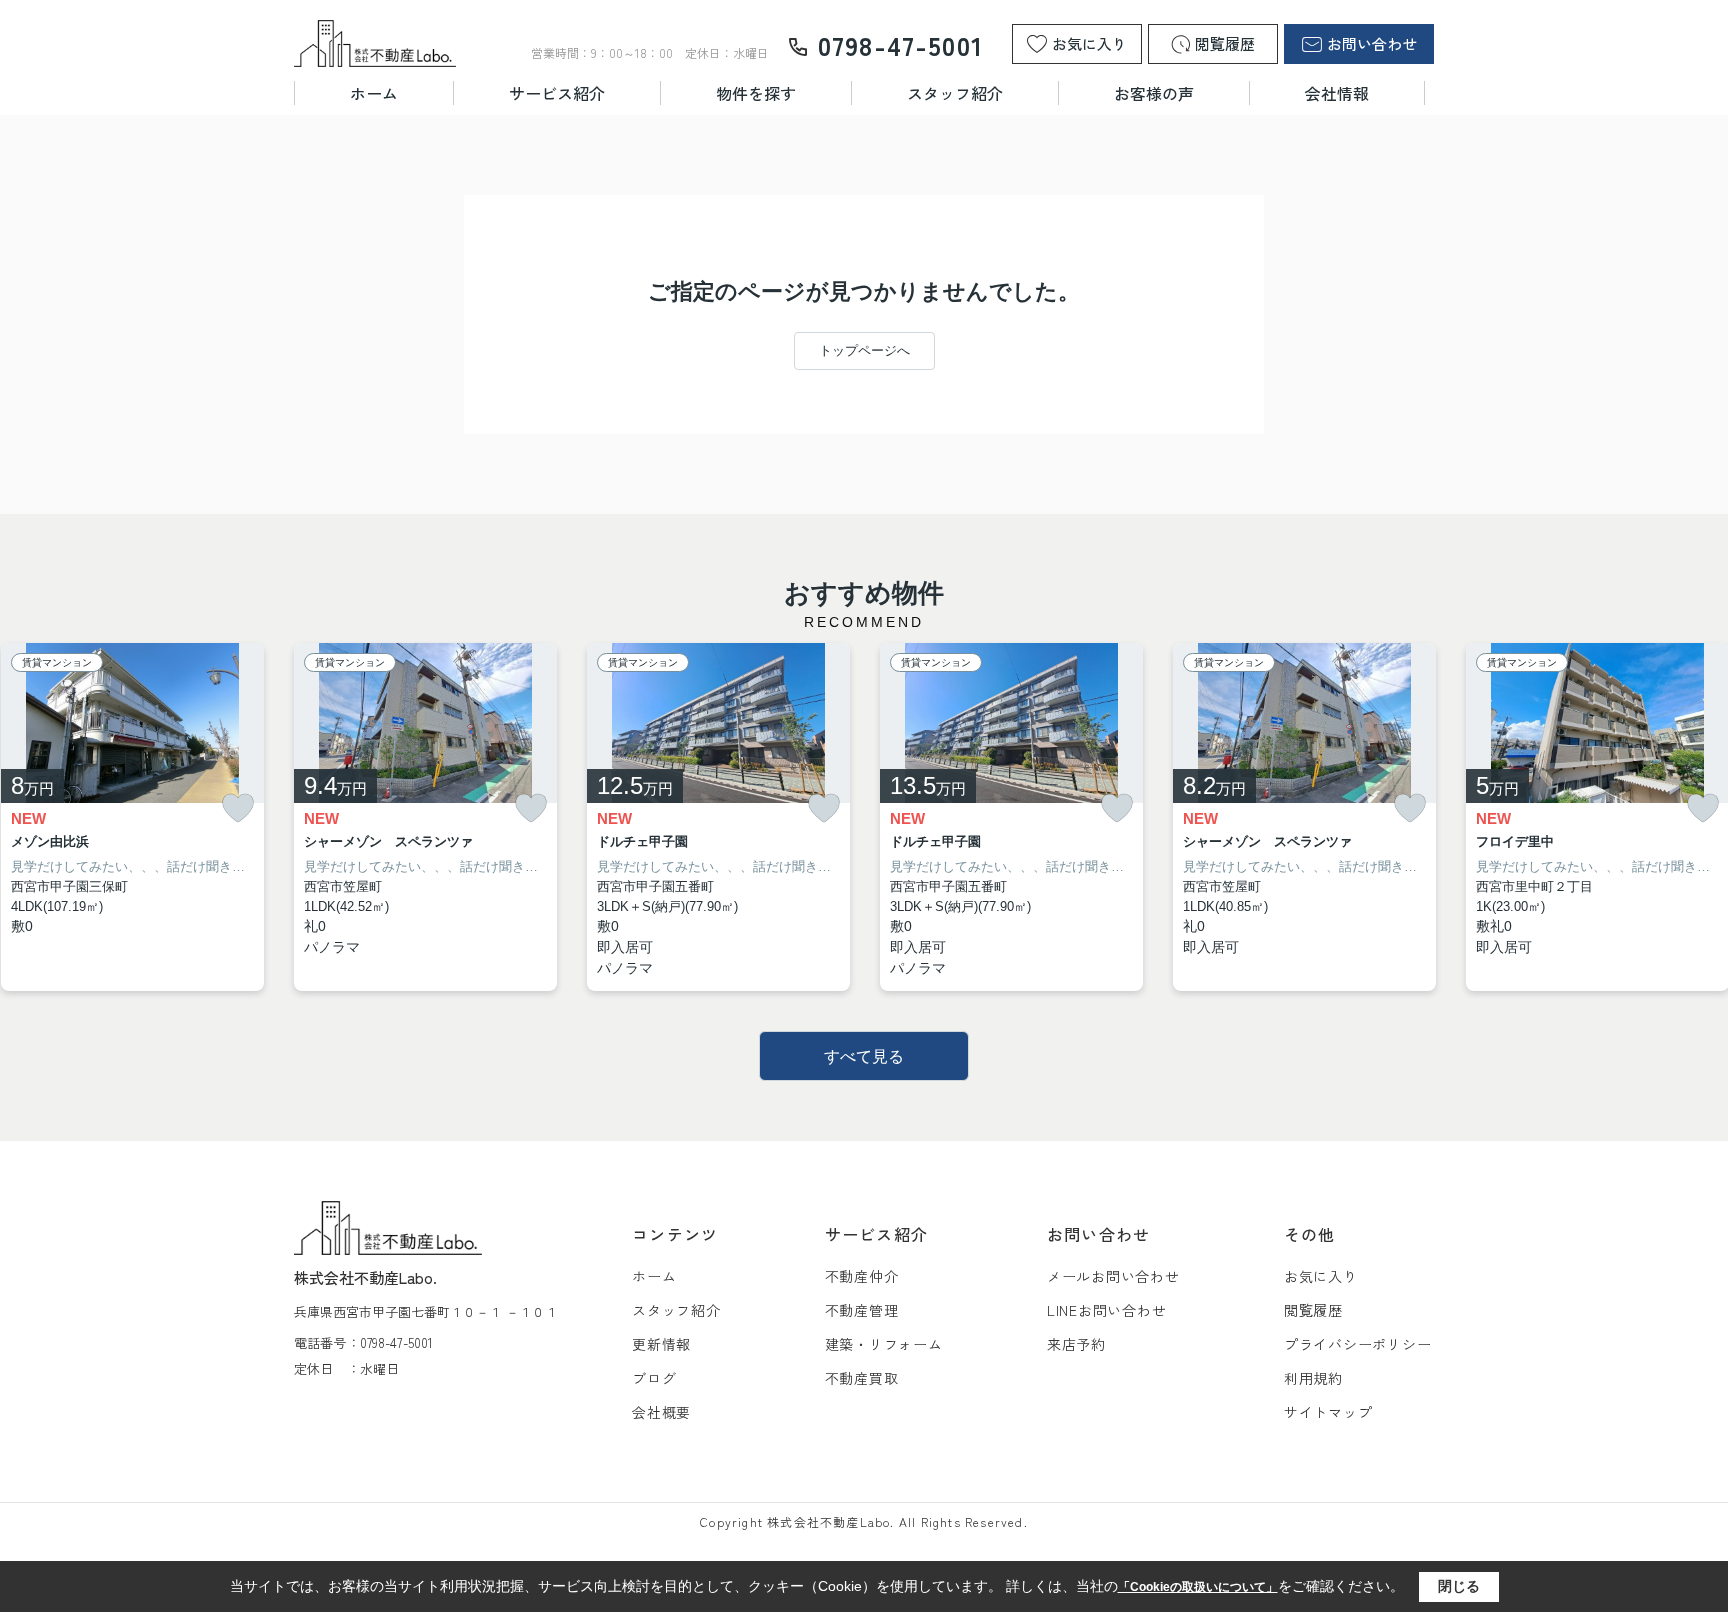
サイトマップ (1328, 1412)
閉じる (1459, 1586)
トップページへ (864, 350)
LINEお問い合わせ (1107, 1310)
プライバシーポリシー (1358, 1344)
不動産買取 (862, 1378)
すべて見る (864, 1056)
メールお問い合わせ (1113, 1276)
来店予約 (1076, 1344)
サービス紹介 (557, 93)
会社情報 (1337, 93)
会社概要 (661, 1412)
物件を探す (756, 93)
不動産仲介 (862, 1276)
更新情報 (661, 1344)
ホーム (374, 93)
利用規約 (1313, 1378)
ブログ (654, 1378)
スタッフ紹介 (955, 93)
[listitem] (425, 817)
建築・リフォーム (884, 1344)
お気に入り (1321, 1276)
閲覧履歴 (1313, 1310)
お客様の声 (1154, 93)
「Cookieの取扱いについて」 (1198, 1587)
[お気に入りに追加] (238, 808)
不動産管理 (862, 1310)
